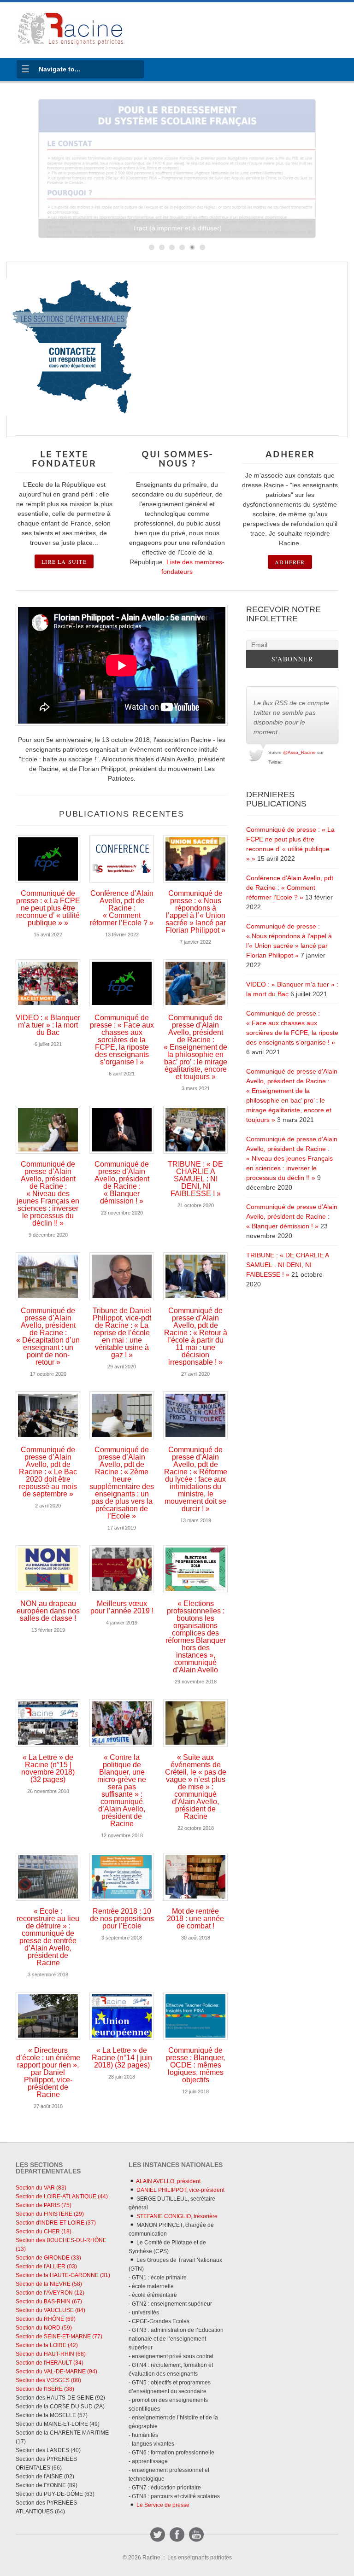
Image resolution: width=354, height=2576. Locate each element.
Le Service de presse (162, 2505)
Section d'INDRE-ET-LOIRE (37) (56, 2223)
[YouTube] (196, 2535)
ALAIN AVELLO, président (168, 2181)
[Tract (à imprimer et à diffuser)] (177, 169)
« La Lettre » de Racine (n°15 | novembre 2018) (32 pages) (48, 1768)
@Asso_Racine (299, 752)
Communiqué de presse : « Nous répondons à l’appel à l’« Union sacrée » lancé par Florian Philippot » (196, 912)
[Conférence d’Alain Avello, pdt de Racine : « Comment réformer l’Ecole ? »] (122, 859)
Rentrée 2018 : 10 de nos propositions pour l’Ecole (122, 1919)
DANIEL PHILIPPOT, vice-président (180, 2190)
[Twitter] (158, 2535)
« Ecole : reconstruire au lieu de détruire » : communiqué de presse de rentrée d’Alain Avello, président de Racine (48, 1937)
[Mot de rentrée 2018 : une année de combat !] (195, 1877)
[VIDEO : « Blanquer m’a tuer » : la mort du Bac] (48, 983)
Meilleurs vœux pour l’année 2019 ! (122, 1607)
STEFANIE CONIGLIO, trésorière (176, 2216)
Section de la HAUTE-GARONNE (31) (63, 2275)
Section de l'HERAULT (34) (50, 2363)
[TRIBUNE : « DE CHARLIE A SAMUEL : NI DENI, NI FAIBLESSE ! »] (195, 1130)
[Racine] (71, 30)
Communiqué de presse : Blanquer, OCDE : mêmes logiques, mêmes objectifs (195, 2065)
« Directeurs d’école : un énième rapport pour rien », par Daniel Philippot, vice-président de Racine (48, 2072)
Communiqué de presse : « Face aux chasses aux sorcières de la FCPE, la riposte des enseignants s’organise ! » (122, 1040)
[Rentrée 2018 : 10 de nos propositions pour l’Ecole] (122, 1877)
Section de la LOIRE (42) (47, 2345)
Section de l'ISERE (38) (45, 2389)
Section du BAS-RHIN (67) (49, 2301)
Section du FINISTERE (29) (50, 2214)
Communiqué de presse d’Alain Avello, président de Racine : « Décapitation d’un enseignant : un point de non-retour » (48, 1336)
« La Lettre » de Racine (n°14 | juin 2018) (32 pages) (122, 2058)
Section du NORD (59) (44, 2328)
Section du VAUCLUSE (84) (50, 2310)
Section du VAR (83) (41, 2188)
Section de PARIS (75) (44, 2205)
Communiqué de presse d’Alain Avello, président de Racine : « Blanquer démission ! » (122, 1183)
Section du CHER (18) (44, 2231)
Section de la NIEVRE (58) (49, 2284)
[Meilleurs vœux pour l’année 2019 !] (122, 1569)
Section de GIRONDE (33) (48, 2258)
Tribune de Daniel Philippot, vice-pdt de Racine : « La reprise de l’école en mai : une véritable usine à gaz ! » (122, 1333)
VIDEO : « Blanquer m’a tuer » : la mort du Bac (48, 1025)
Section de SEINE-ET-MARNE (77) (59, 2337)
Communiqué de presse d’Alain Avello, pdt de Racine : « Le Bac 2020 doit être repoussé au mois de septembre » (48, 1472)
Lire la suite (64, 561)
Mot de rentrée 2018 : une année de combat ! (195, 1919)
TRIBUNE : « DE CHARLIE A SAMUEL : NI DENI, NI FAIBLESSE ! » (195, 1179)
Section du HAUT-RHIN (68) (51, 2354)
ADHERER (290, 562)
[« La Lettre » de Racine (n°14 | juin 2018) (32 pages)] (122, 2016)
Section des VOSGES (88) (48, 2380)
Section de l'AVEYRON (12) (50, 2293)
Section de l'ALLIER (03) (46, 2266)
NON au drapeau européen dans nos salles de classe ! (48, 1611)
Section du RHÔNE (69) (46, 2319)
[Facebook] (177, 2535)
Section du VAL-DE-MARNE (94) (56, 2372)
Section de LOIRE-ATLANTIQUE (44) (62, 2196)
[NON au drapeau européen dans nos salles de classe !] (48, 1569)
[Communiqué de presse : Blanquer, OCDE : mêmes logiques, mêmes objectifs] (195, 2016)
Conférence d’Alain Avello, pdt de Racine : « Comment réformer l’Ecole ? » (122, 908)
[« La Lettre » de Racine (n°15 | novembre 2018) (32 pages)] (48, 1723)
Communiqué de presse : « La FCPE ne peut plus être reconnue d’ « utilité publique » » (48, 908)
